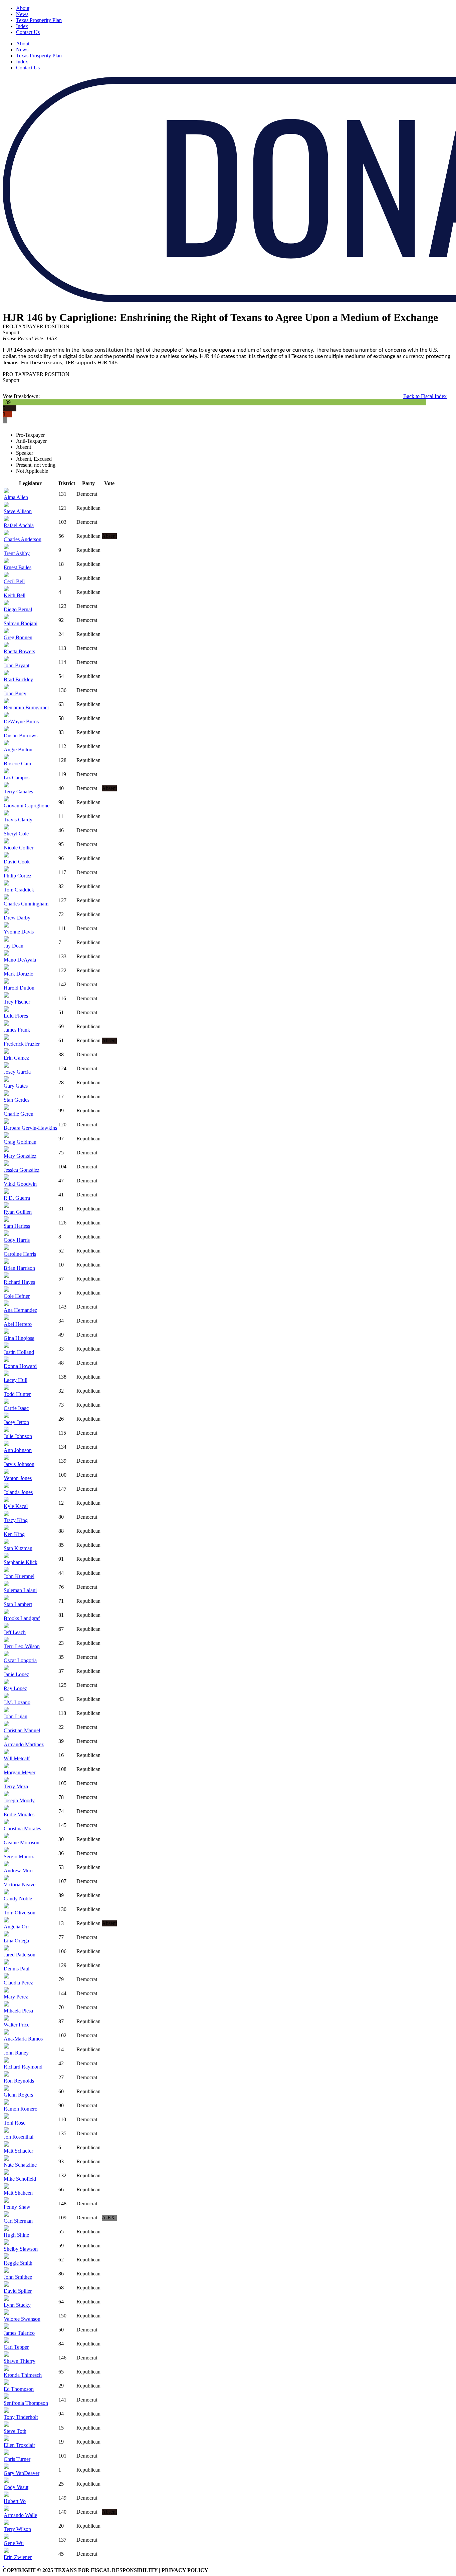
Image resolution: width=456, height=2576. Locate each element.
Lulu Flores (16, 1016)
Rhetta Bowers (19, 651)
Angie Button (18, 750)
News (22, 14)
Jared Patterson (20, 1955)
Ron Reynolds (19, 2081)
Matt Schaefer (18, 2151)
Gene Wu (14, 2543)
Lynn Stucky (17, 2305)
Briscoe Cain (17, 764)
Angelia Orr (16, 1927)
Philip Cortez (18, 876)
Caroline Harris (20, 1254)
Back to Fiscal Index (425, 396)
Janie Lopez (16, 1674)
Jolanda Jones (18, 1492)
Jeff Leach (15, 1632)
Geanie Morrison (22, 1843)
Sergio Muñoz (19, 1857)
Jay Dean (14, 946)
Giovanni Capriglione (27, 806)
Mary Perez (16, 1997)
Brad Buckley (18, 679)
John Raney (16, 2053)
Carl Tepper (16, 2347)
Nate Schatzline (20, 2165)
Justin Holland (19, 1352)
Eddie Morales (19, 1814)
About (23, 8)
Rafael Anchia (19, 525)
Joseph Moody (19, 1800)
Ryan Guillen (18, 1212)
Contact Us (28, 32)
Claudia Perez (18, 1983)
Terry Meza (16, 1786)
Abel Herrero (18, 1324)
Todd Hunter (17, 1394)
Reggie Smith (18, 2263)
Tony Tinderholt (21, 2417)
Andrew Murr (18, 1871)
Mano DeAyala (20, 960)
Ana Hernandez (20, 1310)
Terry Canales (18, 792)
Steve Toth (15, 2431)
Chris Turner (17, 2459)
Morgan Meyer (20, 1772)
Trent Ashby (17, 553)
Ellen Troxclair (19, 2445)
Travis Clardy (18, 820)
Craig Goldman (20, 1142)
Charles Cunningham (26, 904)
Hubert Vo (15, 2501)
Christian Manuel (22, 1730)
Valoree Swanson (22, 2319)
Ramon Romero (21, 2109)
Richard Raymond (23, 2067)
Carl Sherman (18, 2221)
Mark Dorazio (19, 974)
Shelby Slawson (21, 2249)
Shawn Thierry (20, 2361)
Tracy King (16, 1520)
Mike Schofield (20, 2179)
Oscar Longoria (20, 1660)
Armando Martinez (24, 1744)
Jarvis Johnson (19, 1464)
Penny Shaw (17, 2207)
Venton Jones (18, 1478)
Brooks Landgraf (22, 1618)
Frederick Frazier (22, 1044)
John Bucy (15, 693)
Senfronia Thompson (26, 2403)
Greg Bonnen (18, 637)
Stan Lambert (18, 1604)
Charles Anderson (23, 539)
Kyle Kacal (16, 1506)
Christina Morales (22, 1828)
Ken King (14, 1534)
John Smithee (18, 2277)
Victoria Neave (20, 1885)
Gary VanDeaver (22, 2473)
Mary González (20, 1156)
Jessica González (22, 1170)
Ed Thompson (19, 2389)
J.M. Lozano (17, 1702)
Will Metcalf (17, 1758)
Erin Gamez (16, 1058)
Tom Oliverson (20, 1913)
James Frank (17, 1030)
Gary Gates (16, 1086)
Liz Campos (17, 778)
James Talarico (19, 2333)
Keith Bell (15, 595)
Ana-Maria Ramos (23, 2039)
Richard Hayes (19, 1282)
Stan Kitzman (18, 1548)
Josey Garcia (17, 1072)
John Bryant (17, 665)
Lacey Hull (16, 1380)
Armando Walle (20, 2515)
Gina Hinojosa (19, 1338)
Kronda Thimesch (23, 2375)
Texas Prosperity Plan (39, 20)
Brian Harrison (19, 1268)
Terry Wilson (17, 2529)
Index (22, 26)
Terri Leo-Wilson (22, 1646)
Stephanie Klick (21, 1562)
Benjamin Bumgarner (26, 707)
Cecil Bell (14, 581)
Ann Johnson (18, 1450)
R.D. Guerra (17, 1198)
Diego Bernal (18, 609)
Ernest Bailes (18, 567)
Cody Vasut (16, 2487)
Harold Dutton (19, 988)
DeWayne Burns (21, 721)
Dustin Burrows (21, 735)
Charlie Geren (19, 1114)
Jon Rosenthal (19, 2137)
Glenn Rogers (18, 2095)
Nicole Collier (19, 848)
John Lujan (16, 1716)
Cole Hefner (17, 1296)
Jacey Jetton (16, 1422)
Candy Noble (18, 1899)
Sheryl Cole (16, 834)
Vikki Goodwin (20, 1184)
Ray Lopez (15, 1688)
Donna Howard (20, 1366)
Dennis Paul (17, 1969)
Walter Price (17, 2025)
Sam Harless (17, 1226)
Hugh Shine (16, 2235)
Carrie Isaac (16, 1408)
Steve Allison (18, 511)
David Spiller (18, 2291)
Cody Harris (17, 1240)
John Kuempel (19, 1576)
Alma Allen (16, 497)
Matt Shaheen (18, 2193)
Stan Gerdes (17, 1100)
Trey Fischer (17, 1002)
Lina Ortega (16, 1941)
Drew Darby (17, 918)
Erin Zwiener (18, 2557)
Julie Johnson (18, 1436)
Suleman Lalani (20, 1590)
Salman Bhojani (21, 623)
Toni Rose (15, 2123)
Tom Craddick (19, 890)
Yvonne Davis (19, 932)
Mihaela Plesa (18, 2011)
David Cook (17, 862)
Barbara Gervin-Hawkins (30, 1128)
